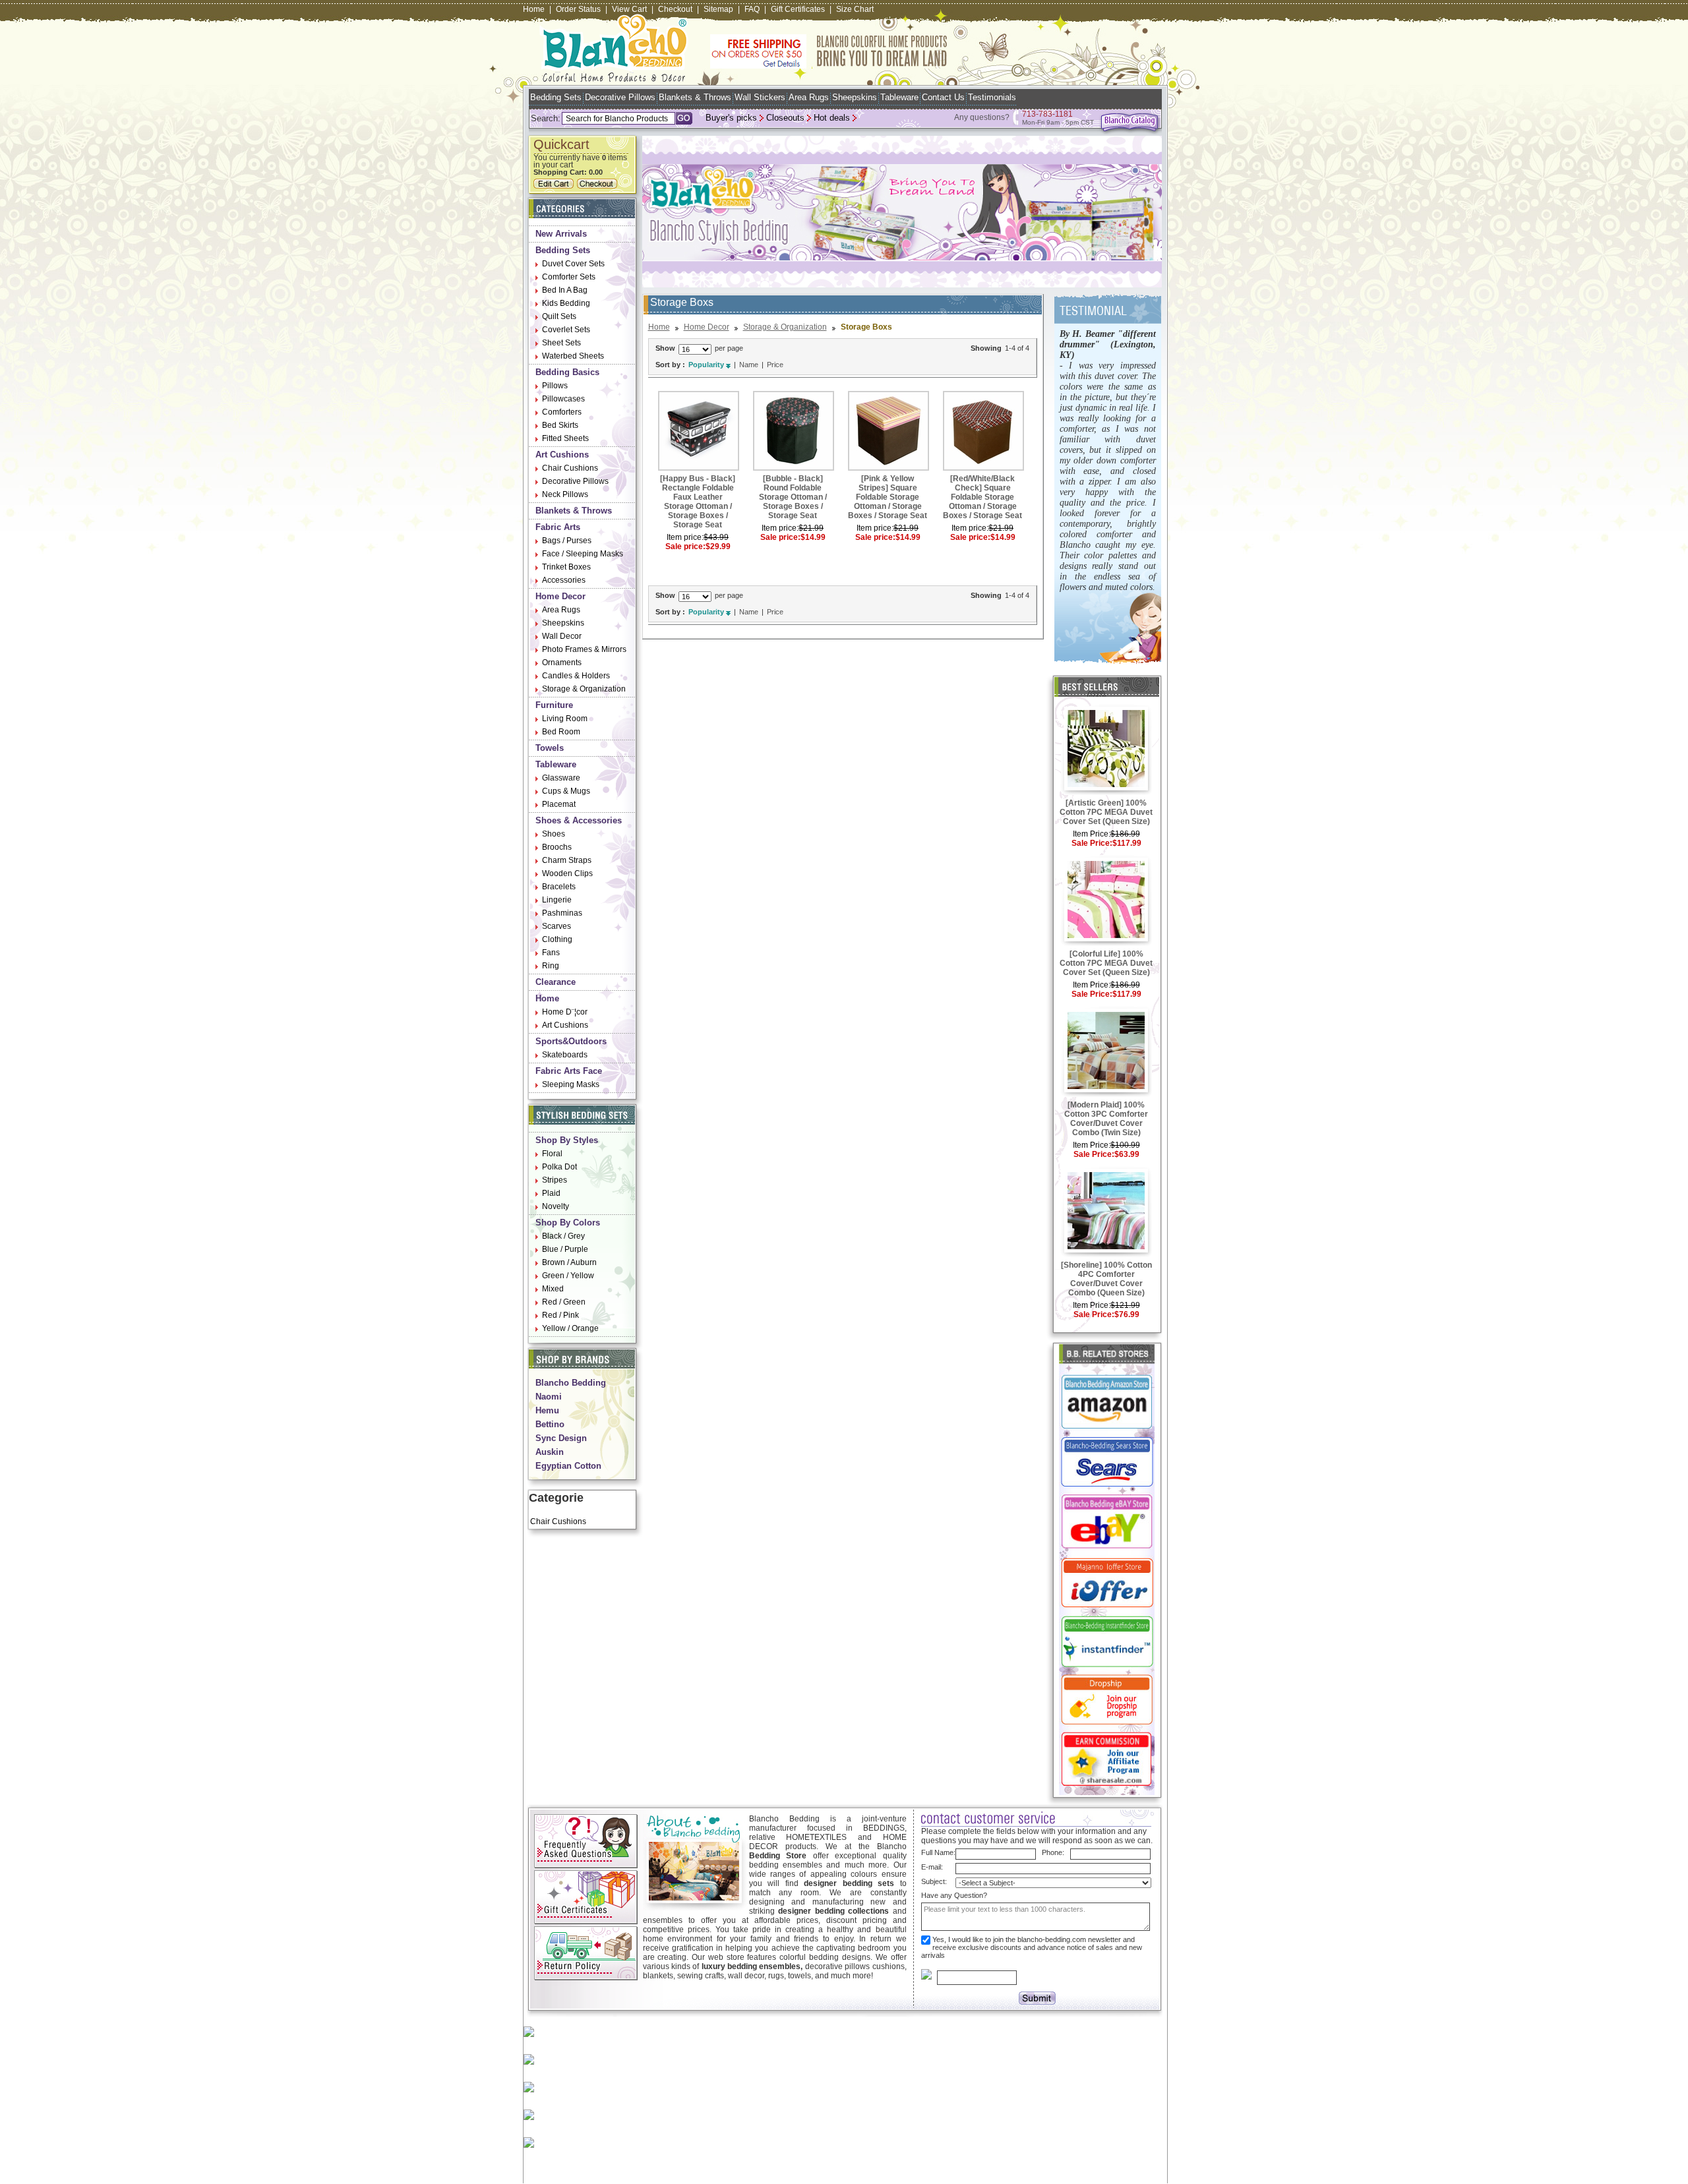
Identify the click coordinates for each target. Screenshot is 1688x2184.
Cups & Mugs (566, 791)
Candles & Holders (576, 676)
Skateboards (565, 1055)
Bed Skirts (560, 425)
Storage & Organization (584, 689)
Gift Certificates (798, 9)
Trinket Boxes (566, 567)
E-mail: (932, 1867)
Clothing (557, 939)
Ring (551, 966)
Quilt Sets (559, 316)
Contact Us (943, 97)
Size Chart (855, 9)
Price (775, 365)
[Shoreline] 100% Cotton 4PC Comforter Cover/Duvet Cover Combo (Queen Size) (1106, 1279)
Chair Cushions (570, 468)
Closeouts (785, 118)
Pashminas (562, 913)
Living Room (565, 719)
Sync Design (561, 1438)
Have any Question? (954, 1895)
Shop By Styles (567, 1140)
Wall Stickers (760, 97)
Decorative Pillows (620, 97)
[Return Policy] (586, 1978)
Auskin (550, 1452)
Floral (552, 1154)
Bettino (550, 1424)
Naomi (549, 1397)
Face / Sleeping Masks (583, 554)
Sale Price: (1092, 843)
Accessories (564, 580)
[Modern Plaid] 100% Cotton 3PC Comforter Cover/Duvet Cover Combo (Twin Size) (1106, 1119)
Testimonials (992, 97)
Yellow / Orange (570, 1328)
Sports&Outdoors (571, 1041)
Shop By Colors (568, 1223)
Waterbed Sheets (573, 356)
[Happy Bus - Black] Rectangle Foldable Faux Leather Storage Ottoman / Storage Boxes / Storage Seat (698, 502)
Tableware (899, 97)
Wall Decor (562, 636)
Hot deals (832, 118)
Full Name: (938, 1852)
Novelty (556, 1206)
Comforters (562, 412)
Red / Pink (560, 1315)
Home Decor (560, 596)
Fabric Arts (558, 527)
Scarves (557, 926)
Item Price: (1092, 834)
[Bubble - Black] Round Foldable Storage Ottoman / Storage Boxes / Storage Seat (793, 497)
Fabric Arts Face (569, 1071)
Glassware (561, 778)
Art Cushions (562, 455)
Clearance (556, 982)
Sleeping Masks (571, 1084)
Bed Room (561, 732)
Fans (551, 953)
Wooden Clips (567, 873)
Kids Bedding (566, 303)
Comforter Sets (569, 277)
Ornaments (562, 663)
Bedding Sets (556, 97)
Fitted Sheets (565, 438)
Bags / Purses (567, 541)
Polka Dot (559, 1167)
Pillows (555, 386)
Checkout (675, 9)
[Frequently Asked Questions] (586, 1866)
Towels (550, 748)
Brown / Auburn (569, 1262)
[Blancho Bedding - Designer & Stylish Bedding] (614, 78)
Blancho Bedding (571, 1383)
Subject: (934, 1881)
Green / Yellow (568, 1276)
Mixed (553, 1289)
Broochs (557, 847)
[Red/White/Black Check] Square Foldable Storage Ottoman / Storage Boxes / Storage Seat (982, 497)
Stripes (555, 1180)
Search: (546, 118)
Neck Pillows (565, 494)
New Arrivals (561, 234)
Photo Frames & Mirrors (584, 649)
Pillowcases (563, 399)
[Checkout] (599, 186)
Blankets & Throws (695, 97)
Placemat (559, 804)
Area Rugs (809, 97)
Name (749, 365)
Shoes (554, 834)
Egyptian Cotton (568, 1466)
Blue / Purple (565, 1249)
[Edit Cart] (555, 186)
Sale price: (685, 546)
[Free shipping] (829, 66)
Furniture (554, 705)
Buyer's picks (731, 118)
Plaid (551, 1193)
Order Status (578, 9)
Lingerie (557, 900)
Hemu (547, 1410)
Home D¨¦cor (565, 1012)
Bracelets (559, 887)
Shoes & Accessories (579, 820)
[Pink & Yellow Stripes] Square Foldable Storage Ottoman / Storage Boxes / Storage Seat (888, 497)
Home (534, 9)
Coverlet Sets (566, 330)
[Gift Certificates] (586, 1922)
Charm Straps (567, 860)
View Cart (629, 9)
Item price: (685, 537)
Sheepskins (855, 97)
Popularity (706, 365)
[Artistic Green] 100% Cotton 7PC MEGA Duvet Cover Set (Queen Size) (1106, 812)
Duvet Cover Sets (573, 264)
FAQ (752, 9)
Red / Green (564, 1302)
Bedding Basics (567, 372)
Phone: (1053, 1852)
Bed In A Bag (565, 290)
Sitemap (718, 9)
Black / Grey (563, 1236)
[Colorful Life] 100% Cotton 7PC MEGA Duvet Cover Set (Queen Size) (1106, 963)
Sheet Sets (561, 343)
